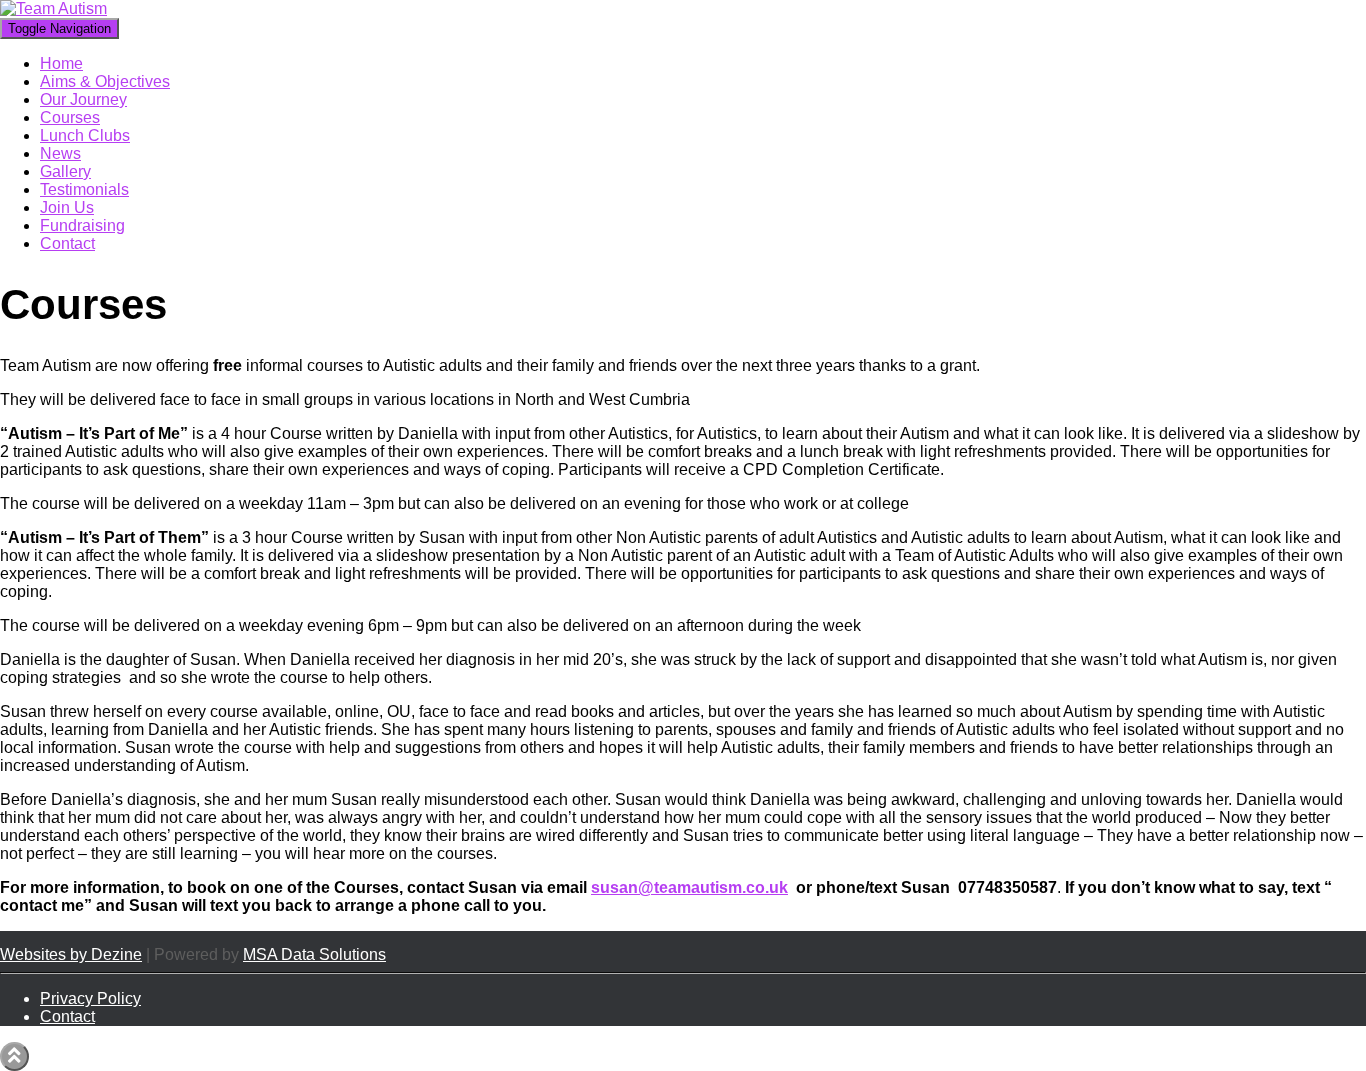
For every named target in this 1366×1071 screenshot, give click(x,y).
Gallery (65, 171)
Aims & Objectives (105, 81)
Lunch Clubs (85, 135)
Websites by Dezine (71, 954)
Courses (70, 117)
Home (61, 63)
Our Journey (83, 99)
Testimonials (84, 189)
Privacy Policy (90, 998)
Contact (67, 243)
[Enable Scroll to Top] (14, 1056)
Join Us (67, 207)
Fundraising (82, 225)
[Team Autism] (53, 8)
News (60, 153)
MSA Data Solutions (314, 954)
